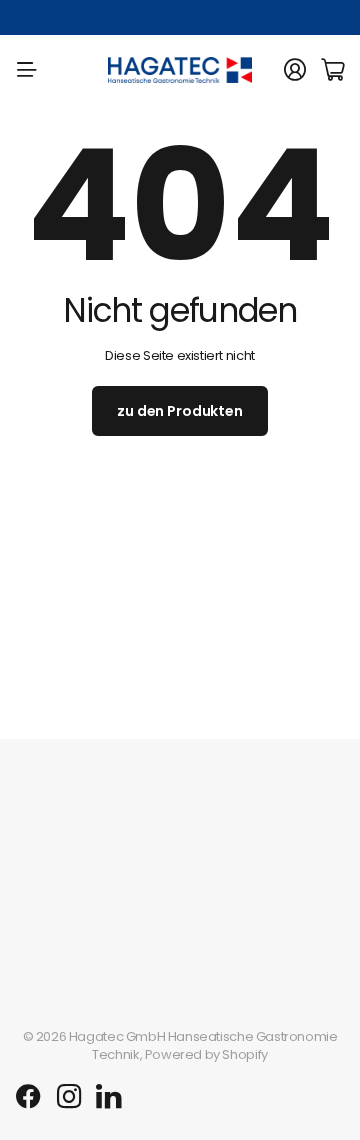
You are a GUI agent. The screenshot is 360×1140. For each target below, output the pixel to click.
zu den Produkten (180, 411)
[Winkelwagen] (332, 70)
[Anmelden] (295, 70)
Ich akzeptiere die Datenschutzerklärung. (171, 749)
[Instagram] (69, 1097)
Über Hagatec (60, 880)
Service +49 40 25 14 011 (97, 17)
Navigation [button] (27, 70)
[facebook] (28, 1097)
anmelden (180, 698)
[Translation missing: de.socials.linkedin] (108, 1097)
